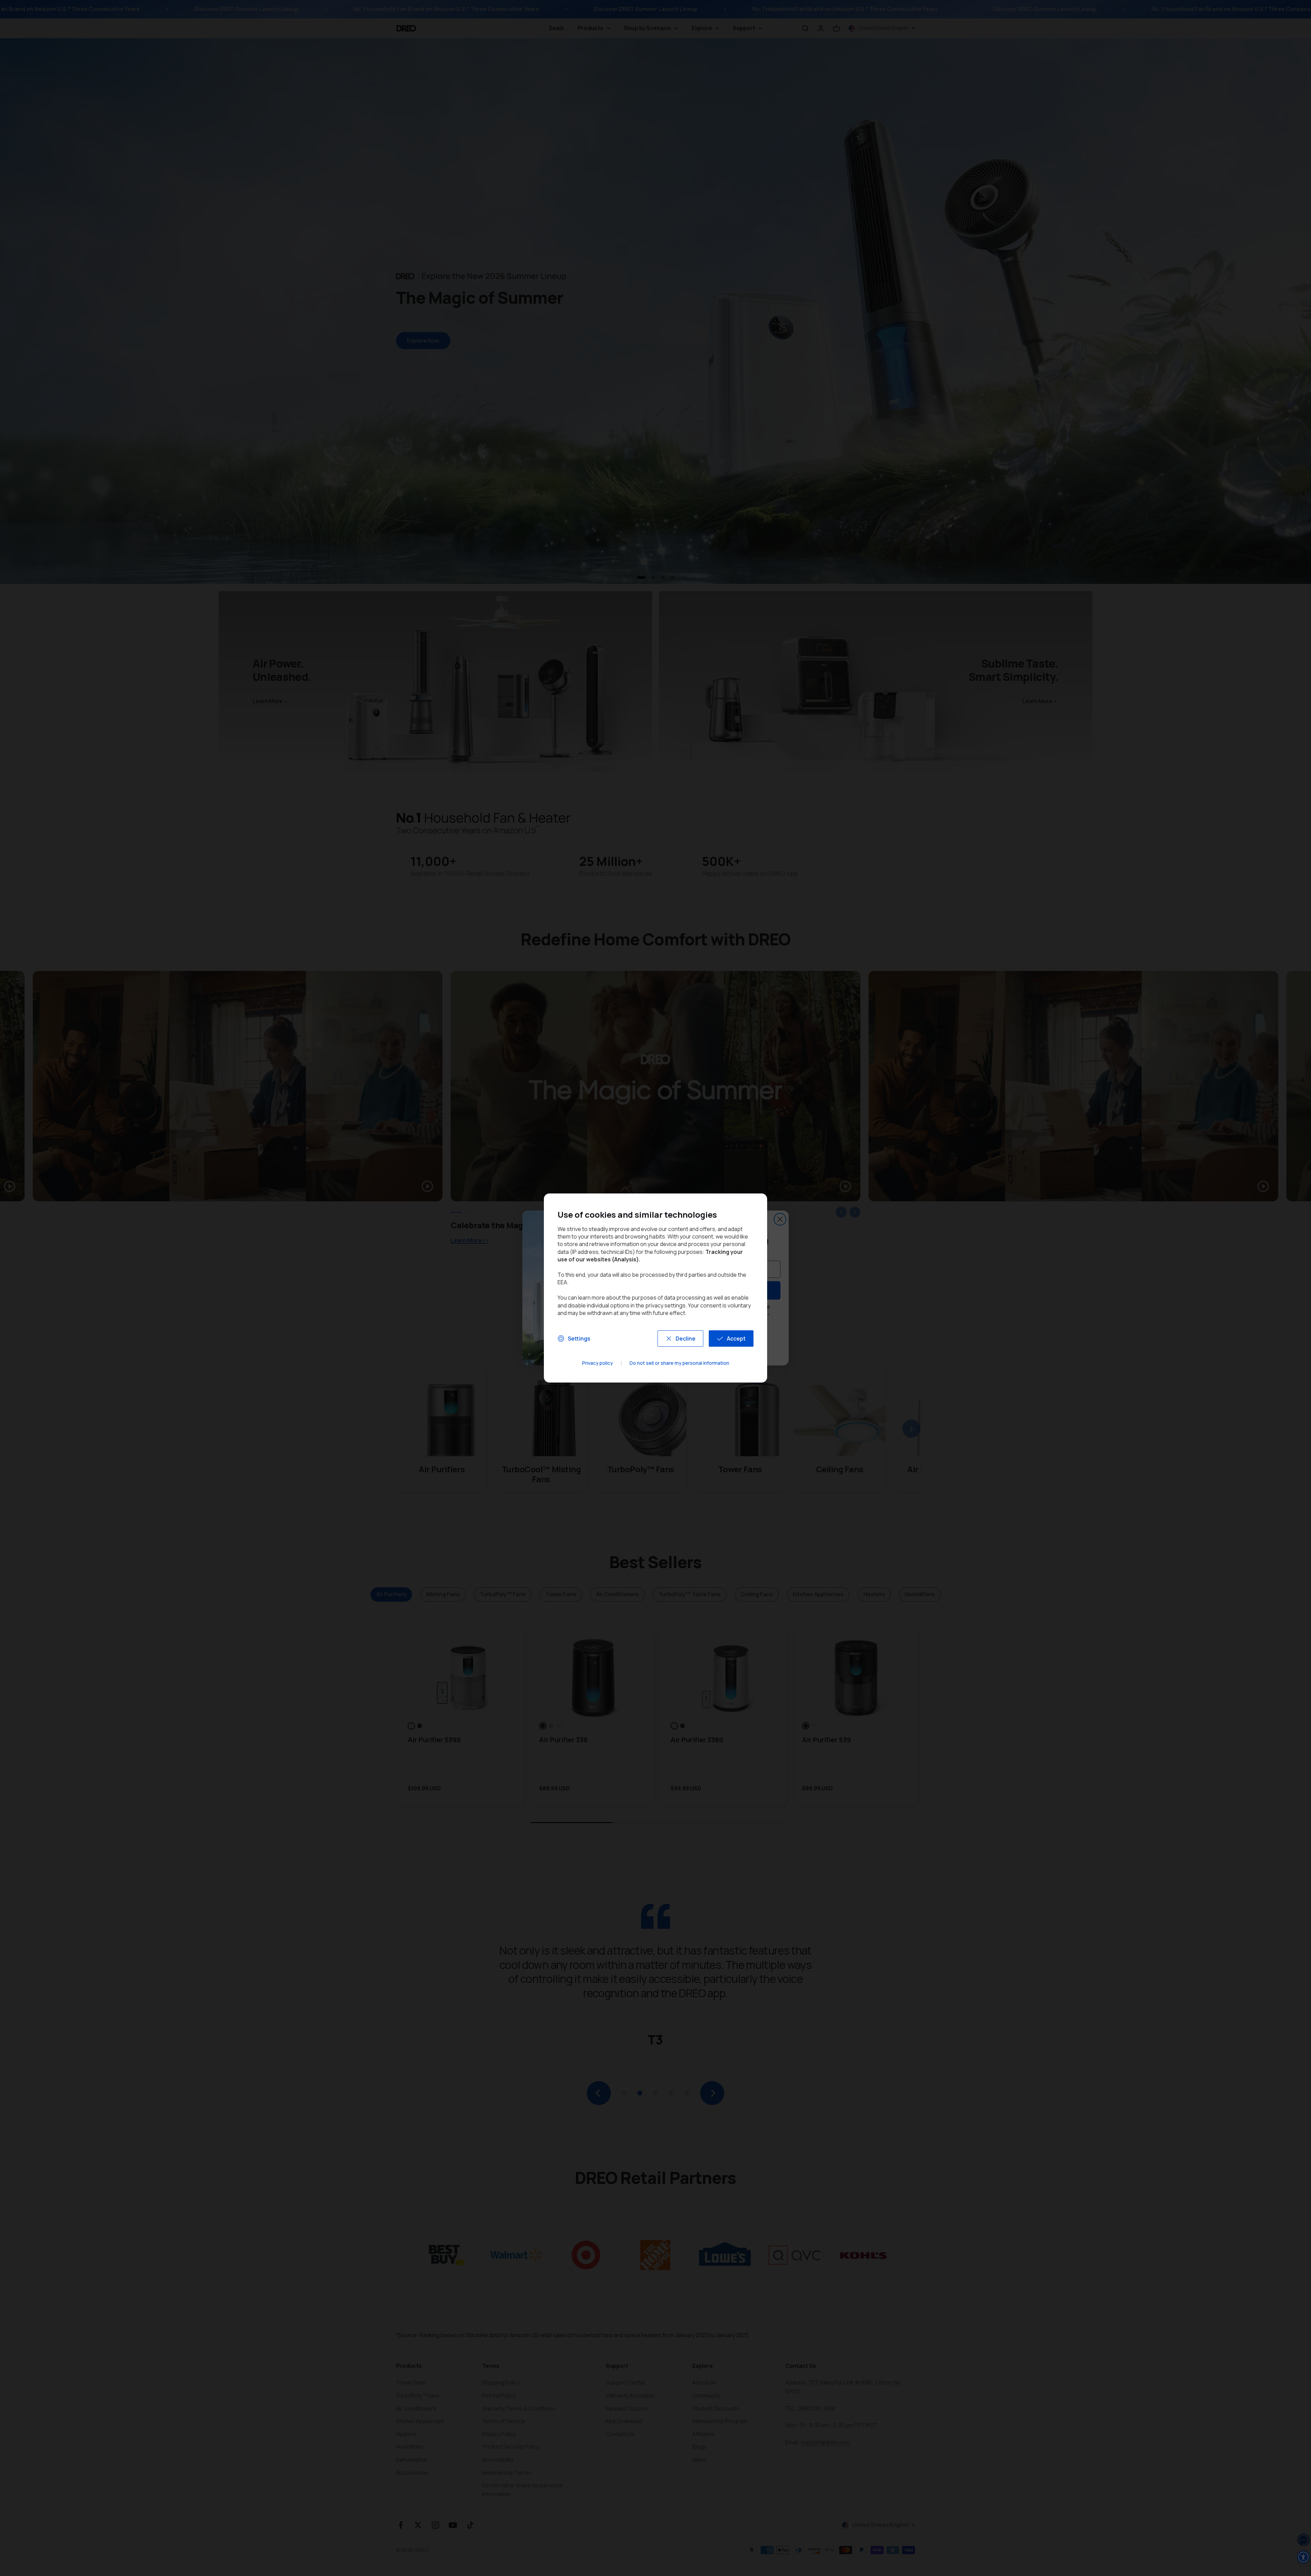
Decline (686, 1339)
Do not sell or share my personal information (679, 1363)
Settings (579, 1339)
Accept (736, 1339)
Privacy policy (597, 1363)
